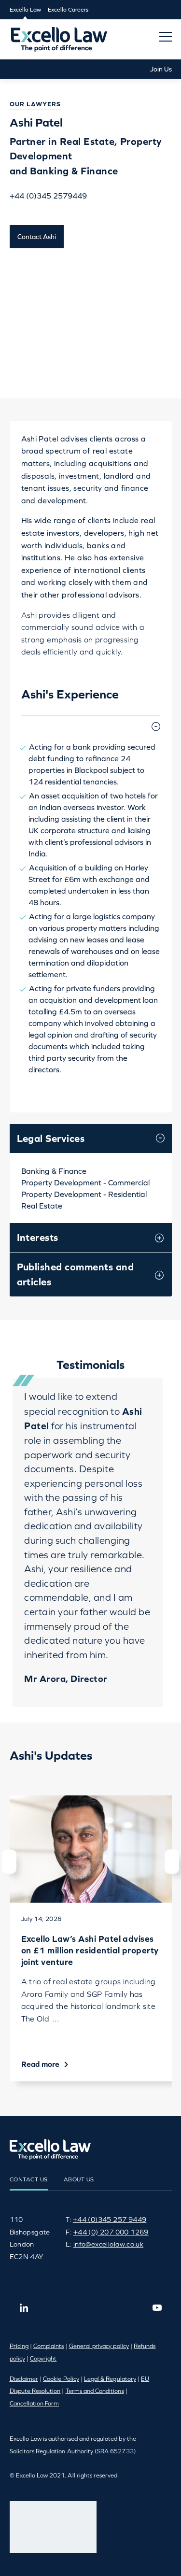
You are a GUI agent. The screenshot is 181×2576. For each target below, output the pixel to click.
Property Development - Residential (84, 1194)
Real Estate (42, 1206)
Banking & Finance (54, 1171)
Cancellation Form (35, 2404)
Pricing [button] (19, 2346)
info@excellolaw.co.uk (108, 2244)
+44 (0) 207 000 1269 (111, 2232)
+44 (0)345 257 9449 (110, 2220)
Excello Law (25, 10)
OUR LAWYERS (35, 104)
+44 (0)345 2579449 (48, 196)
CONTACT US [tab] (29, 2179)
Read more (41, 2064)
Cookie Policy (61, 2379)
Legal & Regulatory (110, 2379)
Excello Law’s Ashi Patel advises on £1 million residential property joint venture (90, 1950)
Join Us (161, 69)
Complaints (49, 2346)
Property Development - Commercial (85, 1182)
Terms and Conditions (95, 2391)
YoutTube (157, 2307)
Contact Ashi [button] (37, 237)
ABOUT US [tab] (79, 2179)
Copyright (43, 2359)
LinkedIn (24, 2307)
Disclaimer (24, 2379)
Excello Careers (68, 10)
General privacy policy (99, 2346)
